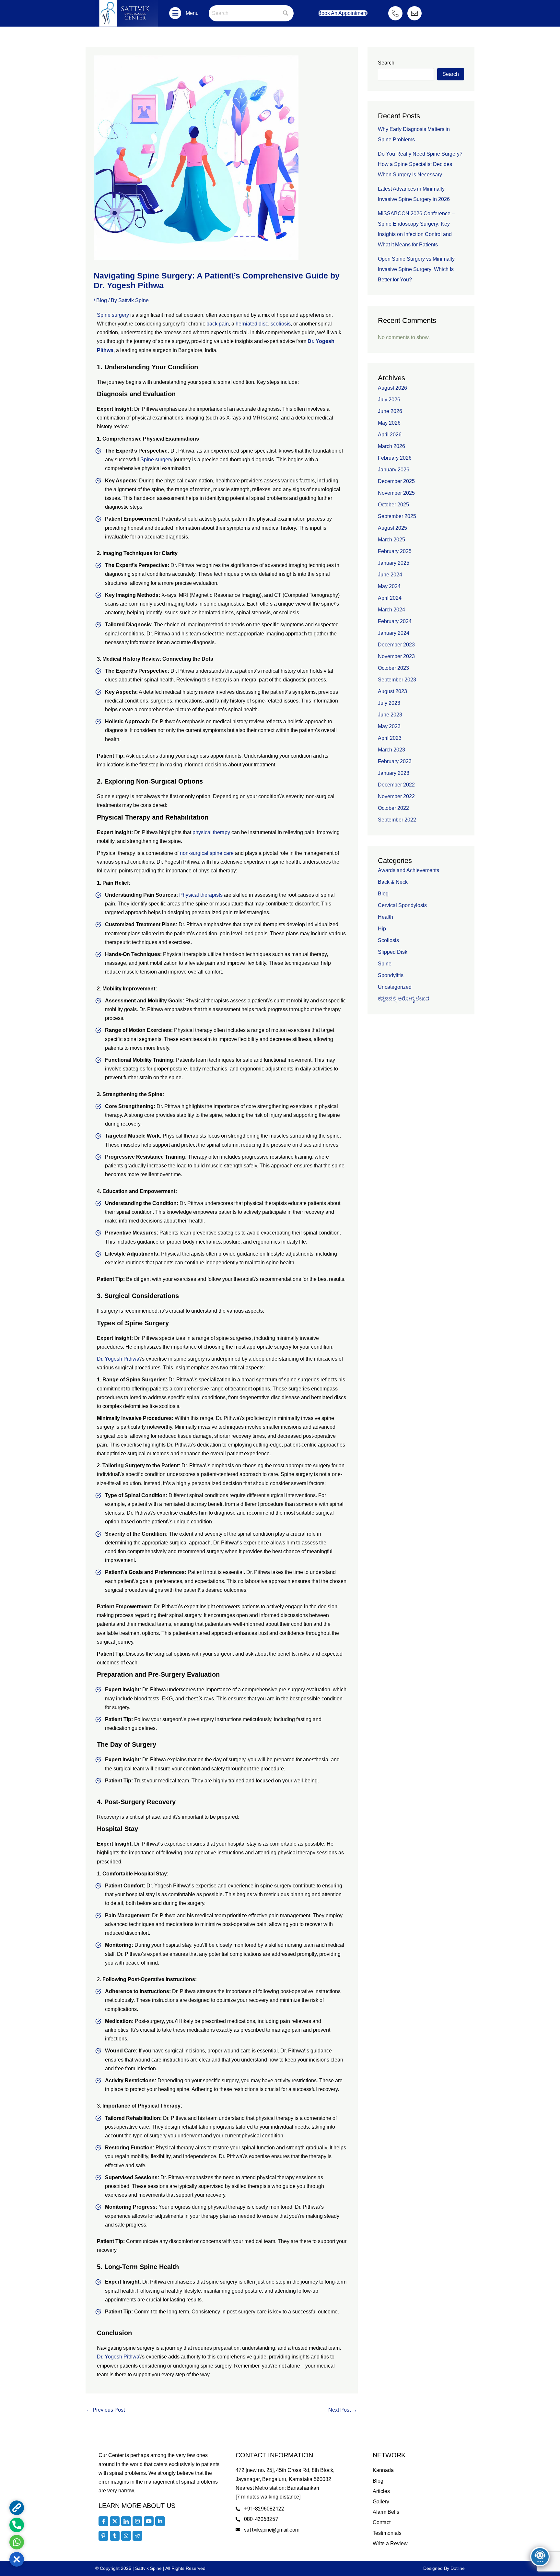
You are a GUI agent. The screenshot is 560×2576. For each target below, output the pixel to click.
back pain (218, 324)
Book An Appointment (343, 13)
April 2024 (390, 598)
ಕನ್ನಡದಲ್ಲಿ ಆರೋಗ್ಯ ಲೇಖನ (403, 999)
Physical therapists (201, 895)
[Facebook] (103, 2521)
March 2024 (391, 610)
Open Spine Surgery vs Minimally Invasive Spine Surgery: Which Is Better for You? (416, 269)
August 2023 (392, 691)
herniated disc (252, 324)
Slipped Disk (393, 952)
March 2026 (391, 446)
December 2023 (396, 645)
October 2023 (393, 668)
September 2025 (397, 516)
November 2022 (396, 796)
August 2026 (392, 388)
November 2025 (396, 493)
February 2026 (395, 458)
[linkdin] (160, 2521)
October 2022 (393, 808)
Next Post (343, 2410)
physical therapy (211, 832)
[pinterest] (103, 2536)
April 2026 (390, 435)
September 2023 (397, 680)
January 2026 (394, 470)
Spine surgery (113, 315)
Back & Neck (393, 882)
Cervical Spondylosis (402, 905)
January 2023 (394, 773)
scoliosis (281, 324)
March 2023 (391, 750)
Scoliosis (388, 940)
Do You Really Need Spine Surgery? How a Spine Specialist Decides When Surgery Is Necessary (420, 164)
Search (386, 63)
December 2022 (396, 785)
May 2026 (389, 423)
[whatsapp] (126, 2536)
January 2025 (394, 563)
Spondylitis (391, 975)
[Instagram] (137, 2521)
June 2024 (390, 575)
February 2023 (395, 761)
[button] (175, 13)
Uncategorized (395, 987)
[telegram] (137, 2536)
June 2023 (390, 715)
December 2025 (396, 481)
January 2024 (394, 633)
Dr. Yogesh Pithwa (118, 1359)
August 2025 (392, 528)
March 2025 (391, 540)
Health (385, 917)
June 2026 (390, 411)
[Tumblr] (115, 2536)
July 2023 (389, 703)
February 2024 (395, 621)
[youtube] (149, 2521)
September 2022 (397, 820)
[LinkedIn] (126, 2521)
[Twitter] (115, 2521)
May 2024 (389, 586)
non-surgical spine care (207, 853)
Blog (102, 300)
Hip (382, 929)
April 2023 (390, 738)
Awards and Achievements (408, 870)
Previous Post (105, 2410)
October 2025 (393, 505)
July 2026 (389, 400)
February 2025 (395, 551)
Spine (385, 964)
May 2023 (389, 726)
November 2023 (396, 656)
